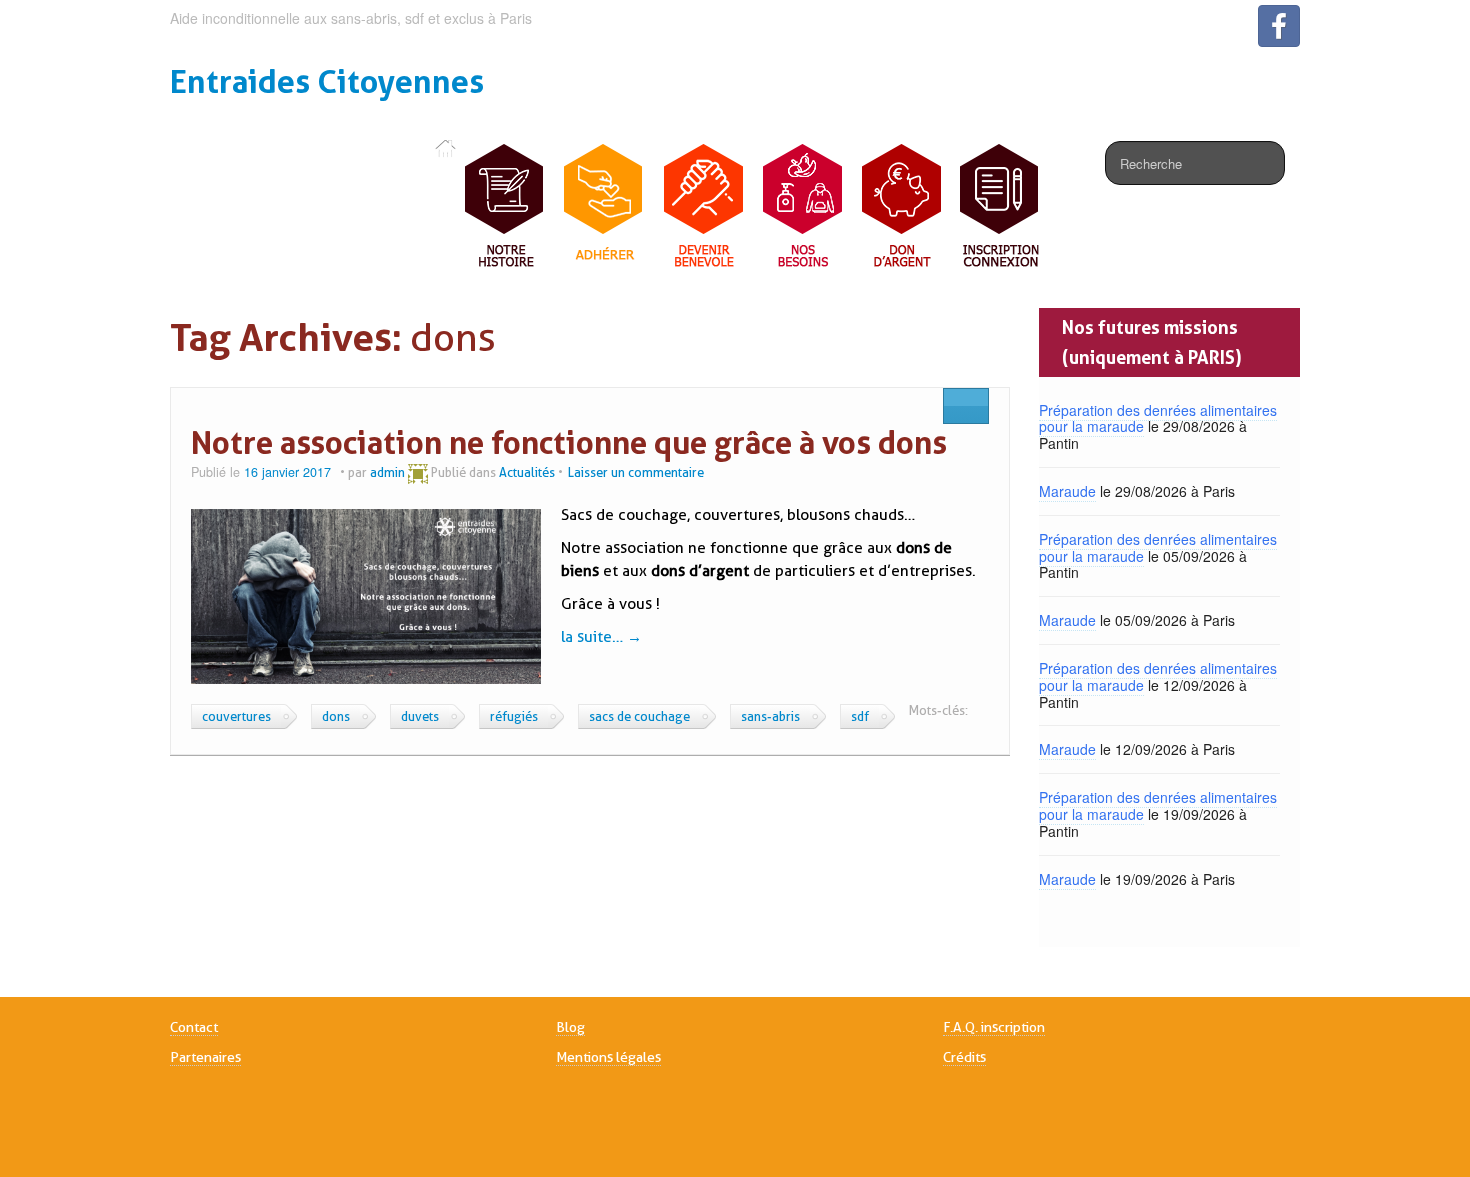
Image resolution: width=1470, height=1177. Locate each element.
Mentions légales (608, 1057)
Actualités (527, 472)
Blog (570, 1027)
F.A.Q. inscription (994, 1027)
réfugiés (514, 716)
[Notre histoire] (505, 207)
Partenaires (205, 1057)
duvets (420, 716)
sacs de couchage (639, 716)
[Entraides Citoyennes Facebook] (1279, 26)
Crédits (964, 1057)
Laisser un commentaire (636, 472)
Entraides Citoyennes (327, 81)
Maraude (1067, 491)
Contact (194, 1027)
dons (336, 716)
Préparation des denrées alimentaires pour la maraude (1158, 418)
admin (387, 472)
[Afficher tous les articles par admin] (418, 472)
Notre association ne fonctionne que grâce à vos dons (569, 442)
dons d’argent (700, 571)
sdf (860, 716)
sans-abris (770, 716)
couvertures (236, 716)
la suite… (601, 637)
